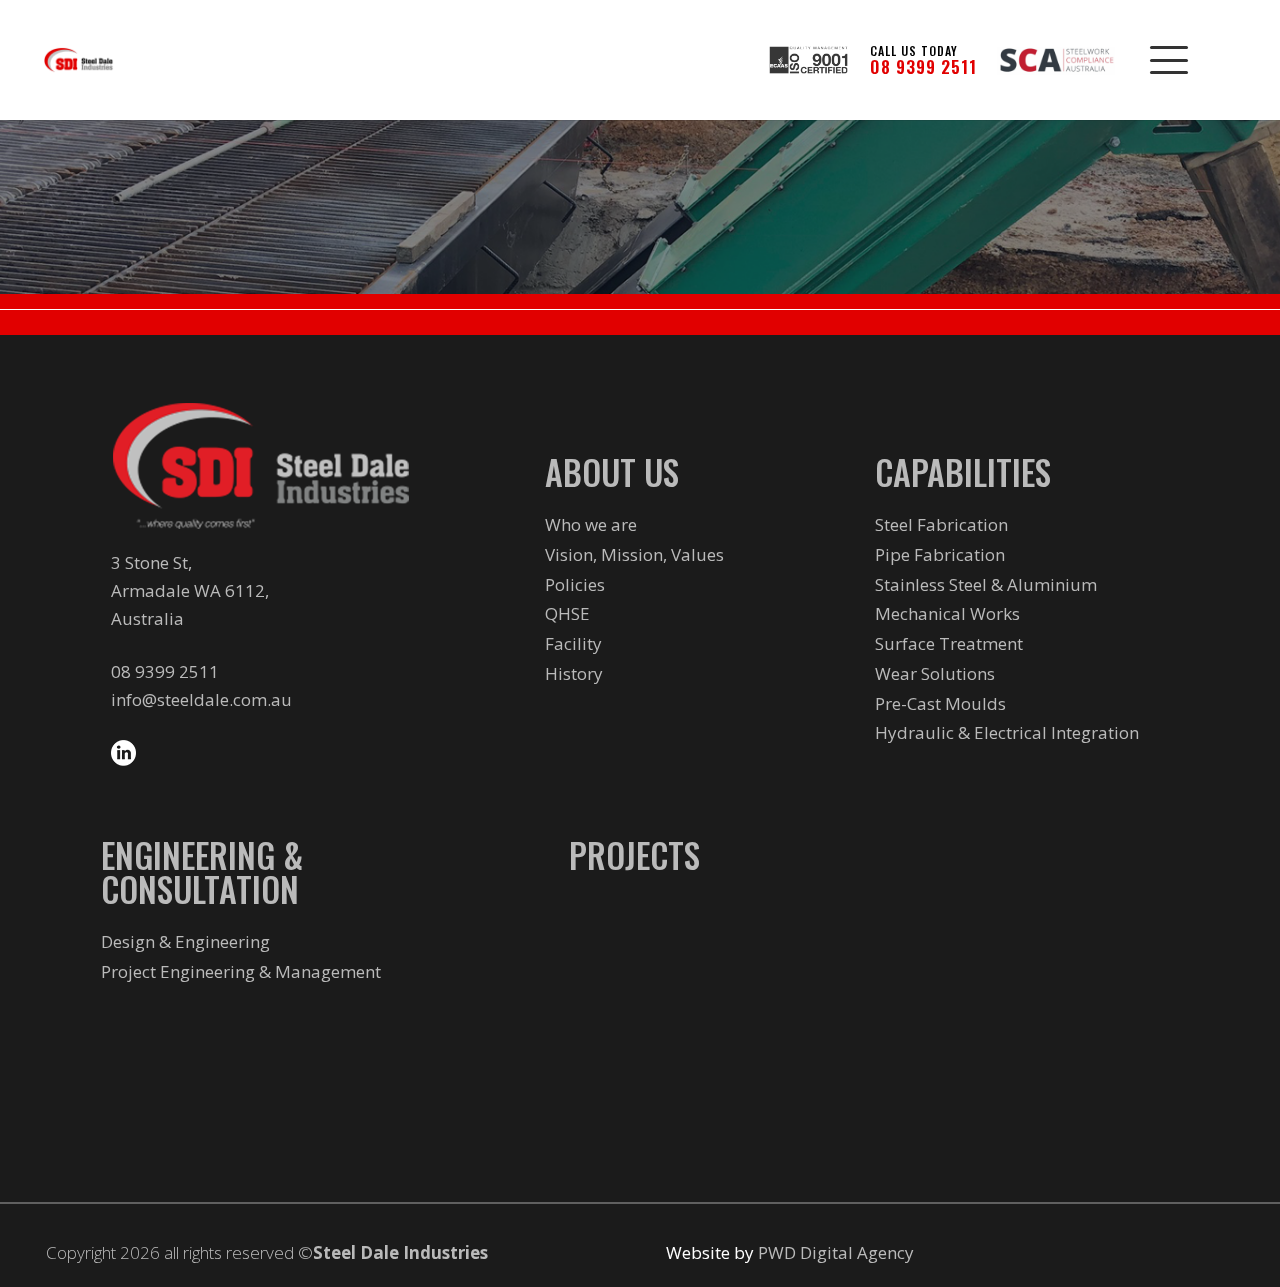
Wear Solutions (935, 673)
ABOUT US (612, 471)
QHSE (567, 613)
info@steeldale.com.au (201, 699)
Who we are (591, 524)
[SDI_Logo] (79, 60)
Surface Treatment (949, 643)
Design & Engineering (185, 941)
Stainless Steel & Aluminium (986, 584)
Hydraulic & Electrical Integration (1007, 732)
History (574, 673)
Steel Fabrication (941, 524)
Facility (573, 643)
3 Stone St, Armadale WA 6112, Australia (190, 590)
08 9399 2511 (923, 66)
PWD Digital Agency (836, 1252)
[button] (1168, 60)
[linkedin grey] (261, 754)
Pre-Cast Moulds (940, 703)
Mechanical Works (947, 613)
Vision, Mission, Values (634, 554)
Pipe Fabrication (940, 554)
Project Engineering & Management (241, 971)
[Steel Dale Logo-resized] (261, 469)
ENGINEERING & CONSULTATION (202, 871)
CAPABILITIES (963, 471)
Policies (575, 584)
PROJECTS (634, 854)
